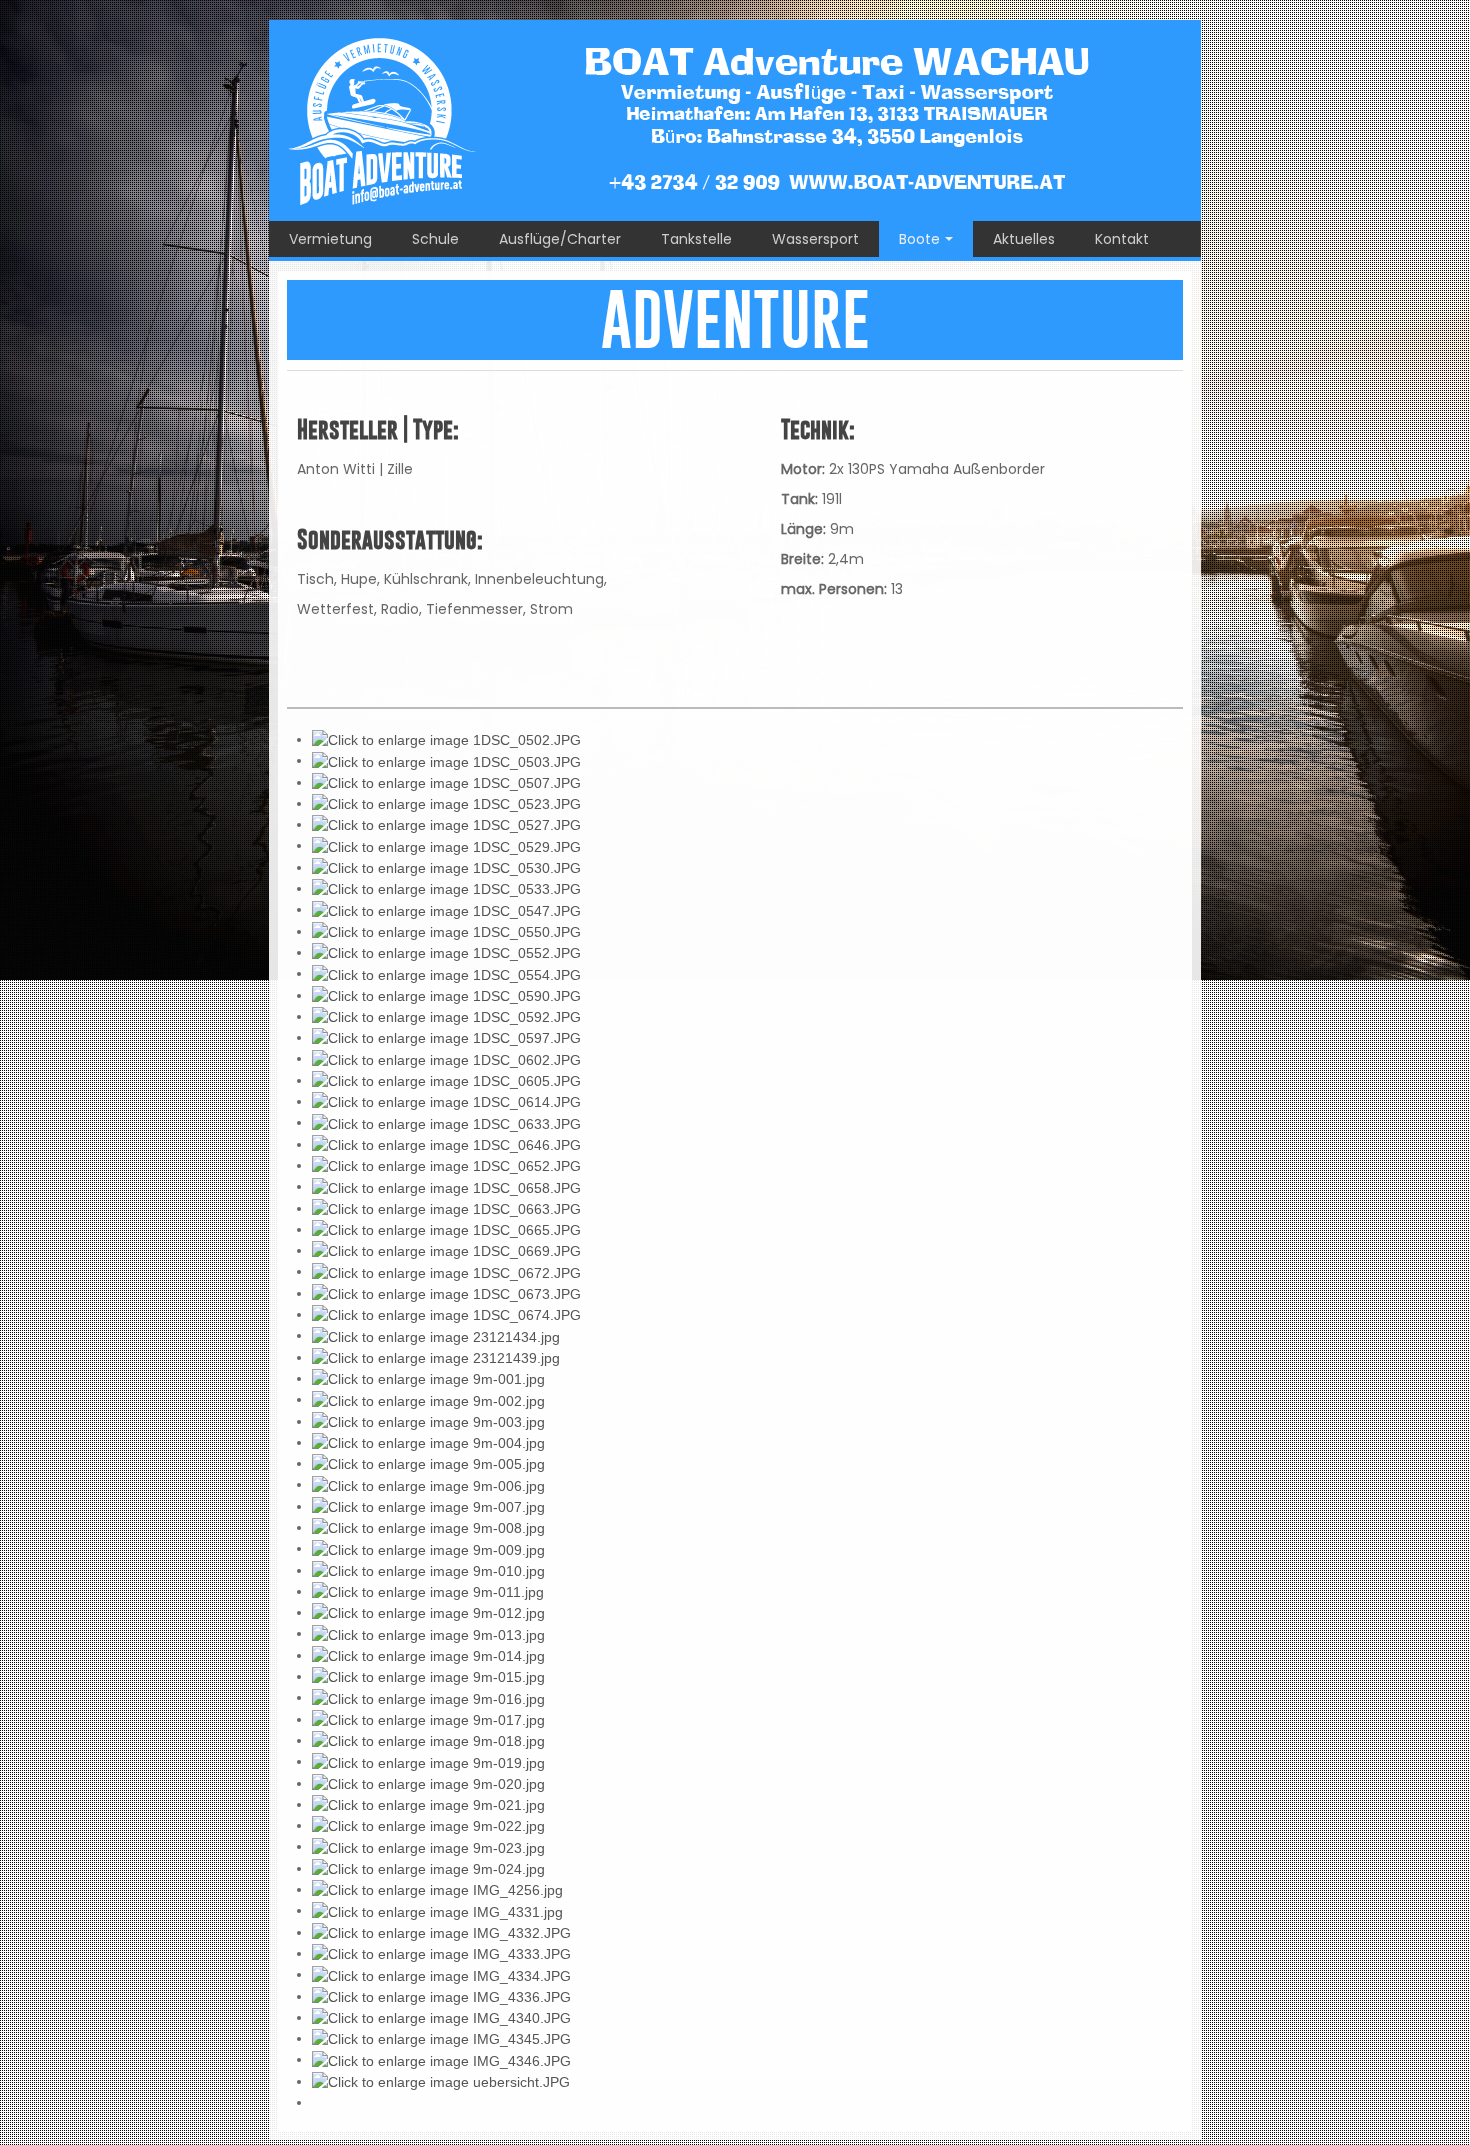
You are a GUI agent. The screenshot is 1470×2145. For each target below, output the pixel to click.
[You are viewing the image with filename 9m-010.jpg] (428, 1570)
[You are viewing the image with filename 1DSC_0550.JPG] (446, 931)
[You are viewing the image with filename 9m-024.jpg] (428, 1868)
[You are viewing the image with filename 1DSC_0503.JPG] (446, 760)
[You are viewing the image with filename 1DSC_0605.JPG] (446, 1080)
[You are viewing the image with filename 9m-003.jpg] (428, 1421)
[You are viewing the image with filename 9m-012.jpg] (428, 1612)
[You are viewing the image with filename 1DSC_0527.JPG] (446, 824)
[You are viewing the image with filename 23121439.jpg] (436, 1357)
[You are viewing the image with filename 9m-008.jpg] (428, 1527)
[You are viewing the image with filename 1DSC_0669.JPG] (446, 1250)
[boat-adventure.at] (735, 120)
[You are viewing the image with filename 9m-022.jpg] (428, 1825)
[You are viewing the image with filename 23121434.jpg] (436, 1335)
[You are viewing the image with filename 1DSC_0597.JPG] (446, 1037)
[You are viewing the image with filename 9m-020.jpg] (428, 1783)
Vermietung (330, 239)
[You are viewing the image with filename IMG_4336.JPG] (441, 1996)
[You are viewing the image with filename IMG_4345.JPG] (441, 2038)
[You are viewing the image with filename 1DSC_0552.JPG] (446, 952)
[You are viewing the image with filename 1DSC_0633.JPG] (446, 1122)
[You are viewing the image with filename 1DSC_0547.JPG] (446, 909)
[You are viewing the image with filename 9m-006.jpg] (428, 1484)
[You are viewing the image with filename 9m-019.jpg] (428, 1761)
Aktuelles (1024, 239)
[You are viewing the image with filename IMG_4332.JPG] (441, 1932)
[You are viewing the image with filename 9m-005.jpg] (428, 1463)
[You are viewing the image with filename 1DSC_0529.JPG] (446, 845)
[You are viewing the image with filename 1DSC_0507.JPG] (446, 782)
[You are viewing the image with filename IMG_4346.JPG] (441, 2059)
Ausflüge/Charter (560, 239)
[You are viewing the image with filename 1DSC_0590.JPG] (446, 995)
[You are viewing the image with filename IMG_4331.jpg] (437, 1910)
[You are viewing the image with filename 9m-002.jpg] (428, 1399)
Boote (919, 239)
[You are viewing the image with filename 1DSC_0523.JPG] (446, 803)
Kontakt (1122, 239)
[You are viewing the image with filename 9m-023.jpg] (428, 1846)
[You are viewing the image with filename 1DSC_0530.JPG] (446, 867)
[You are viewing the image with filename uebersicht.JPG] (441, 2081)
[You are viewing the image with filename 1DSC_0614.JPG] (446, 1101)
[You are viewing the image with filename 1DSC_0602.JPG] (446, 1058)
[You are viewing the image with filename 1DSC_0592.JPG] (446, 1016)
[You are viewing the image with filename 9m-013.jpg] (428, 1633)
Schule (435, 239)
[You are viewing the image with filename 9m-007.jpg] (428, 1506)
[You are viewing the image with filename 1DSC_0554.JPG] (446, 973)
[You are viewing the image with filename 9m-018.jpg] (428, 1740)
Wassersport (815, 239)
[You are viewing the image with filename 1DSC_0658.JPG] (446, 1186)
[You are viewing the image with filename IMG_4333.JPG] (441, 1953)
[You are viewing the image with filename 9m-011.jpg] (428, 1591)
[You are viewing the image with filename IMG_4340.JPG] (441, 2017)
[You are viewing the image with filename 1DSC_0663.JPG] (446, 1208)
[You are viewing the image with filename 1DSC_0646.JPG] (446, 1144)
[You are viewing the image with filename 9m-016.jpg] (428, 1697)
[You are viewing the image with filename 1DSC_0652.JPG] (446, 1165)
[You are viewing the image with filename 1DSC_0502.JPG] (446, 739)
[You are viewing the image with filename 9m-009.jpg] (428, 1548)
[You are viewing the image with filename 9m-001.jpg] (428, 1378)
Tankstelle (696, 239)
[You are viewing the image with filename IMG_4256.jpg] (437, 1889)
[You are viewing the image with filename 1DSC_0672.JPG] (446, 1271)
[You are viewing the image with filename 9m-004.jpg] (428, 1442)
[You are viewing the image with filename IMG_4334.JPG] (441, 1974)
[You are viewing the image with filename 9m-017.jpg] (428, 1719)
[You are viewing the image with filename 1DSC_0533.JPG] (446, 888)
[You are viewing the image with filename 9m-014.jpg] (428, 1655)
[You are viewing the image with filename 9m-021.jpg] (428, 1804)
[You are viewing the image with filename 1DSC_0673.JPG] (446, 1293)
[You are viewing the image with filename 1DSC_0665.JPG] (446, 1229)
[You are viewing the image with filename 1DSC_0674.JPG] (446, 1314)
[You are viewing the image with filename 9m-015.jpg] (428, 1676)
